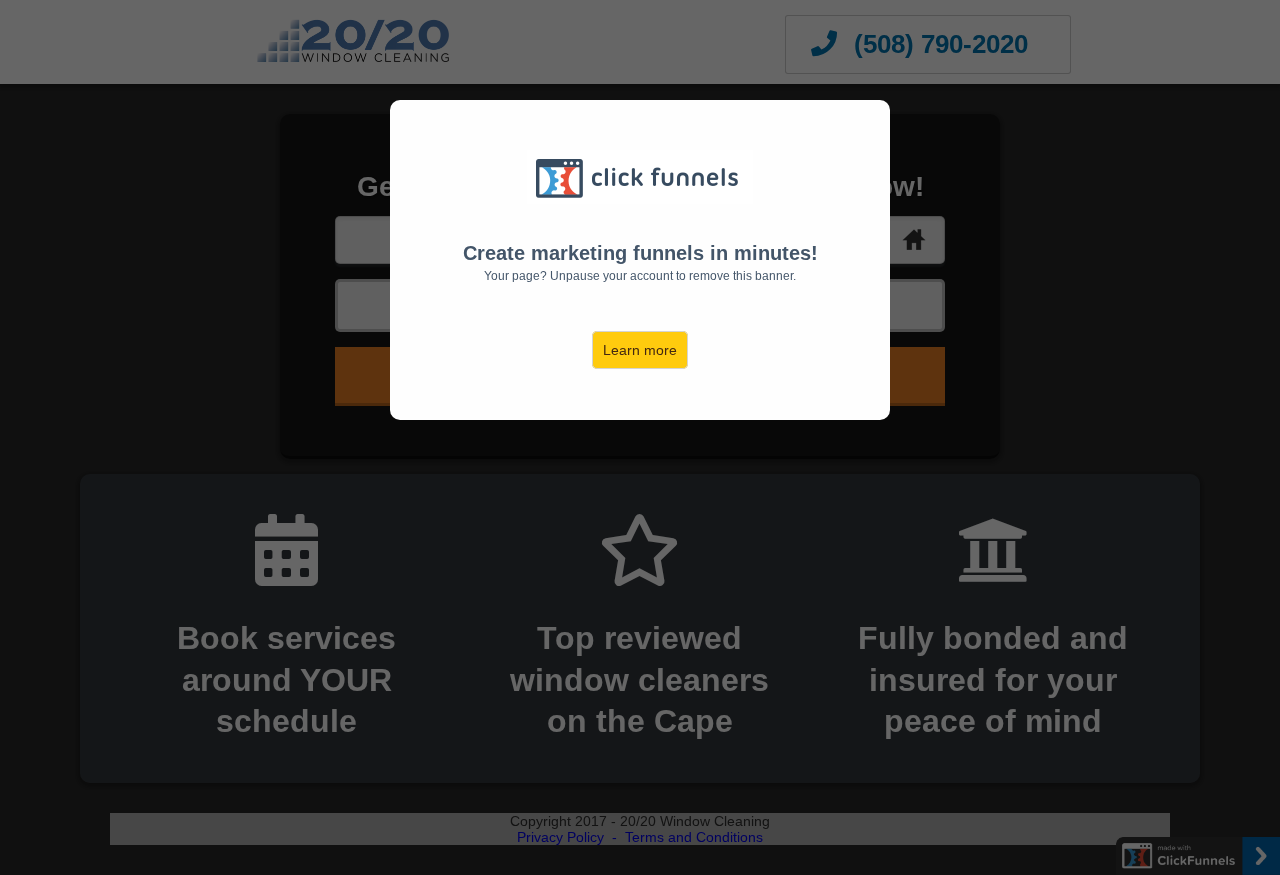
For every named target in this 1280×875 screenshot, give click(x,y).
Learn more (640, 350)
